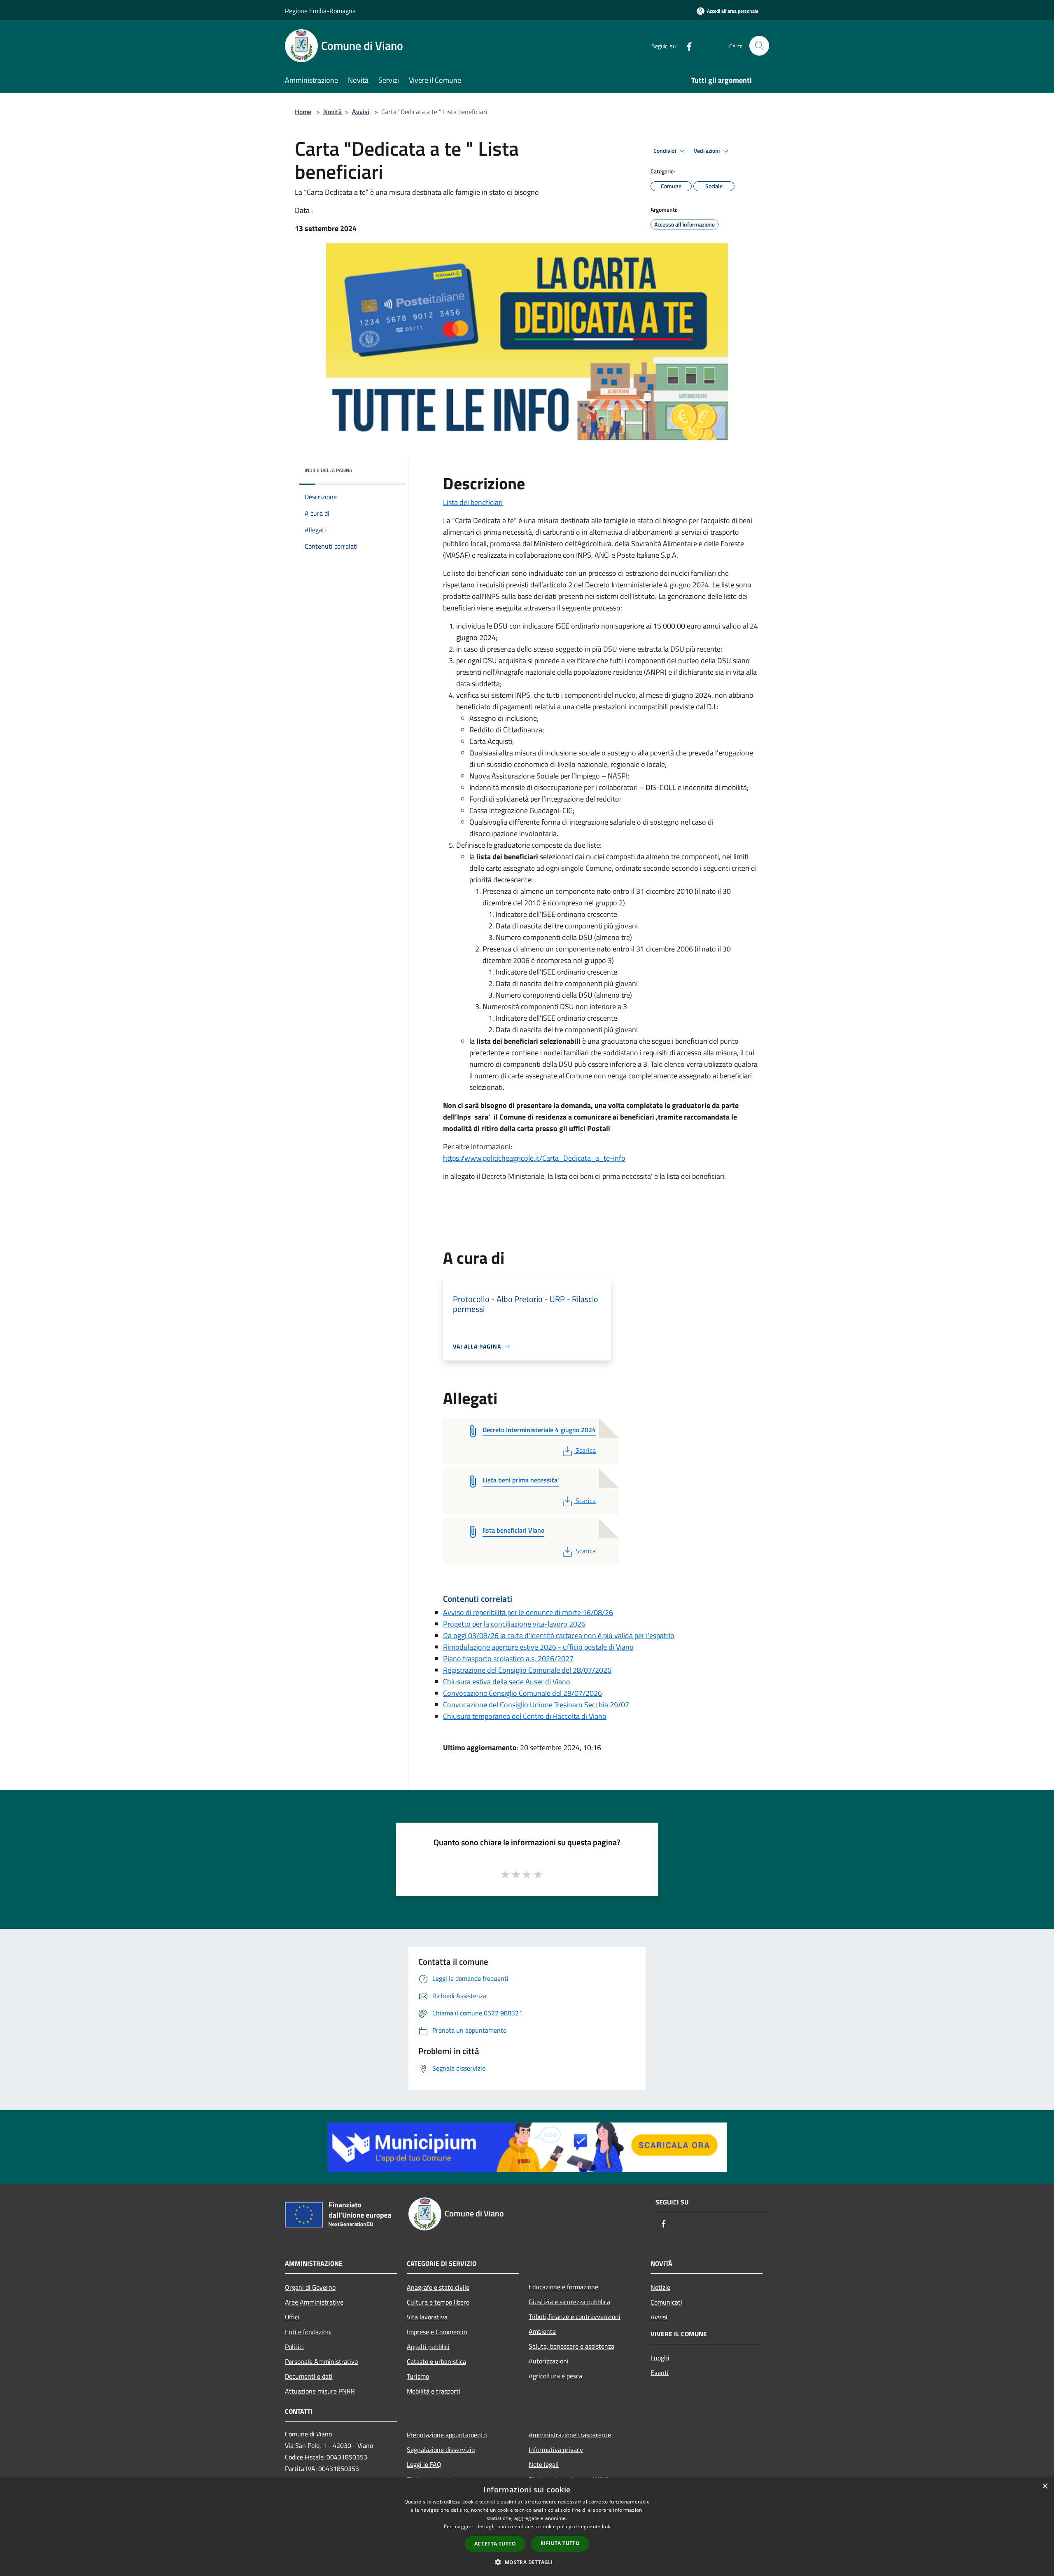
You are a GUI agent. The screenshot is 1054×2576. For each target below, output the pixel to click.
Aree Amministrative (314, 2302)
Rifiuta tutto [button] (560, 2543)
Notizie (660, 2287)
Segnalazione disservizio (441, 2450)
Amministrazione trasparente (570, 2435)
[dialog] (527, 2527)
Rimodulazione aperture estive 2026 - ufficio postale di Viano (538, 1647)
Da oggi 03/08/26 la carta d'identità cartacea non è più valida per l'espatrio (559, 1635)
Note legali (544, 2464)
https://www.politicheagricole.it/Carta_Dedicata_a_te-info (534, 1158)
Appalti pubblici (428, 2347)
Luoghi (660, 2358)
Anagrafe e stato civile (438, 2287)
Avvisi (361, 112)
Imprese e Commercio (437, 2332)
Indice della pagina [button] (328, 470)
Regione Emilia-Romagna (320, 11)
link (606, 2526)
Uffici (292, 2317)
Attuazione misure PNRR (320, 2391)
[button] (527, 2562)
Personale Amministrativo (321, 2361)
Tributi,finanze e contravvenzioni (575, 2317)
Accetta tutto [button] (495, 2544)
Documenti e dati (309, 2376)
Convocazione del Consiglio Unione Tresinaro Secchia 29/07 (536, 1705)
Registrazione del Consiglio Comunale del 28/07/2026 (527, 1670)
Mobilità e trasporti (434, 2391)
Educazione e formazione (563, 2287)
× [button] (1045, 2486)
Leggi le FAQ (424, 2464)
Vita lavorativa (427, 2317)
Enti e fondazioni (308, 2332)
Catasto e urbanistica (436, 2361)
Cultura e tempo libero (438, 2302)
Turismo (418, 2376)
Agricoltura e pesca (555, 2376)
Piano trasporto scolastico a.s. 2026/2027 (508, 1659)
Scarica (585, 1450)
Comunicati (666, 2302)
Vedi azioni (707, 151)
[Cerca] (759, 46)
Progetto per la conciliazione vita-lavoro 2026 (514, 1624)
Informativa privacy (556, 2450)
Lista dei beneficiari (473, 502)
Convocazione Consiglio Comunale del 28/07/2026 (522, 1693)
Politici (294, 2347)
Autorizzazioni (549, 2361)
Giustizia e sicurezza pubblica (569, 2302)
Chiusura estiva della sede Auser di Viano (507, 1682)
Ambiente (542, 2331)
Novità (332, 112)
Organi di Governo (310, 2287)
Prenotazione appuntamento (447, 2435)
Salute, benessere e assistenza (571, 2346)
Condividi (665, 151)
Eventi (660, 2373)
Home (303, 112)
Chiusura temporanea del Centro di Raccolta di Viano (525, 1716)
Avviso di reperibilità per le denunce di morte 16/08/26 (528, 1612)
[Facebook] (686, 46)
